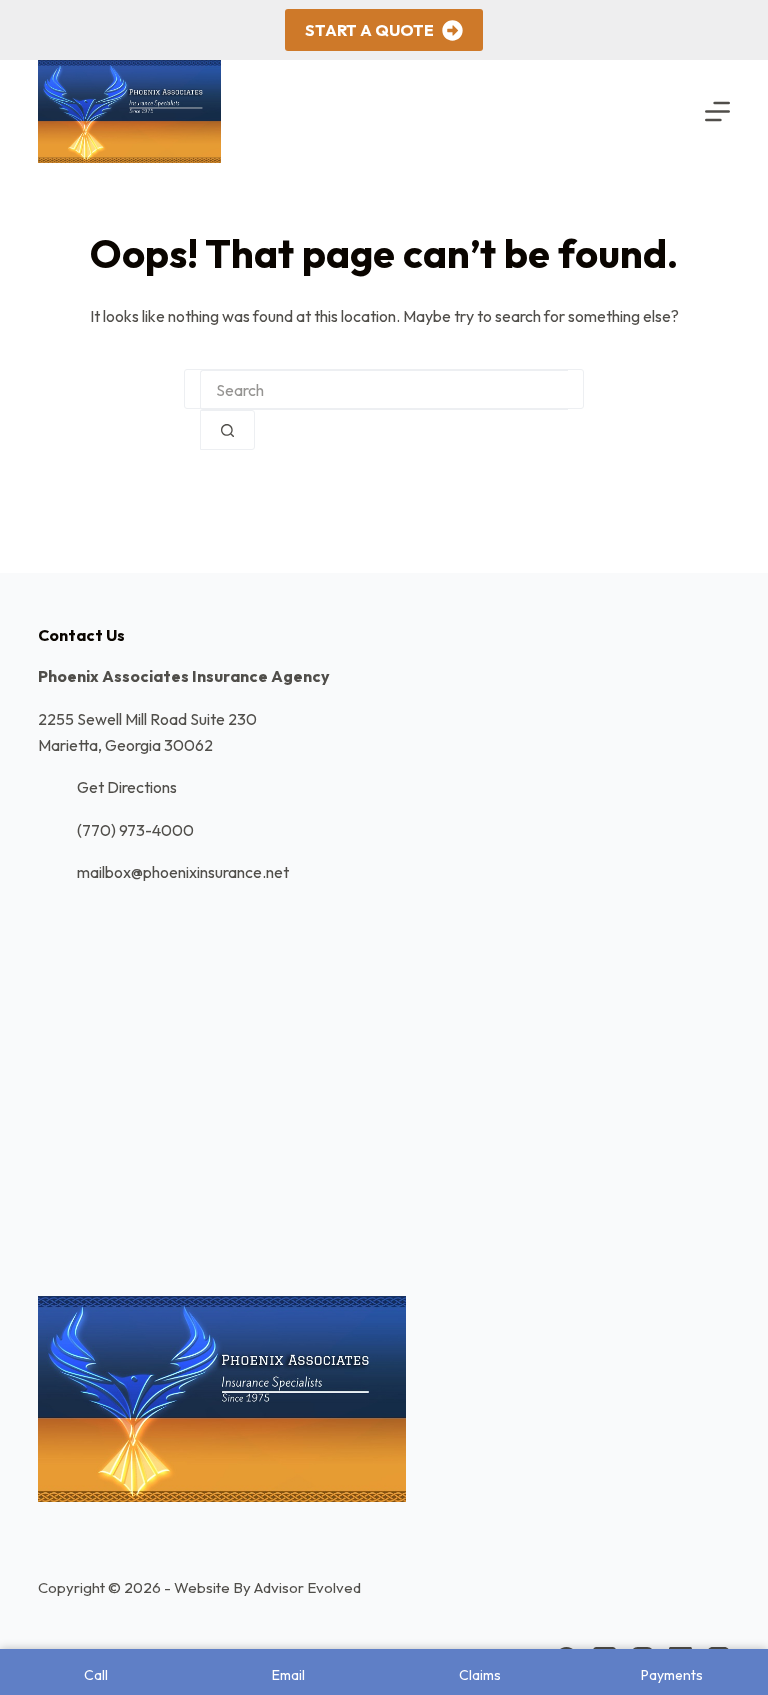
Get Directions (127, 787)
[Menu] (717, 111)
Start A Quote (369, 30)
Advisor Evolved (307, 1587)
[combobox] (384, 390)
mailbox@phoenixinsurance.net (183, 872)
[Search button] (227, 430)
